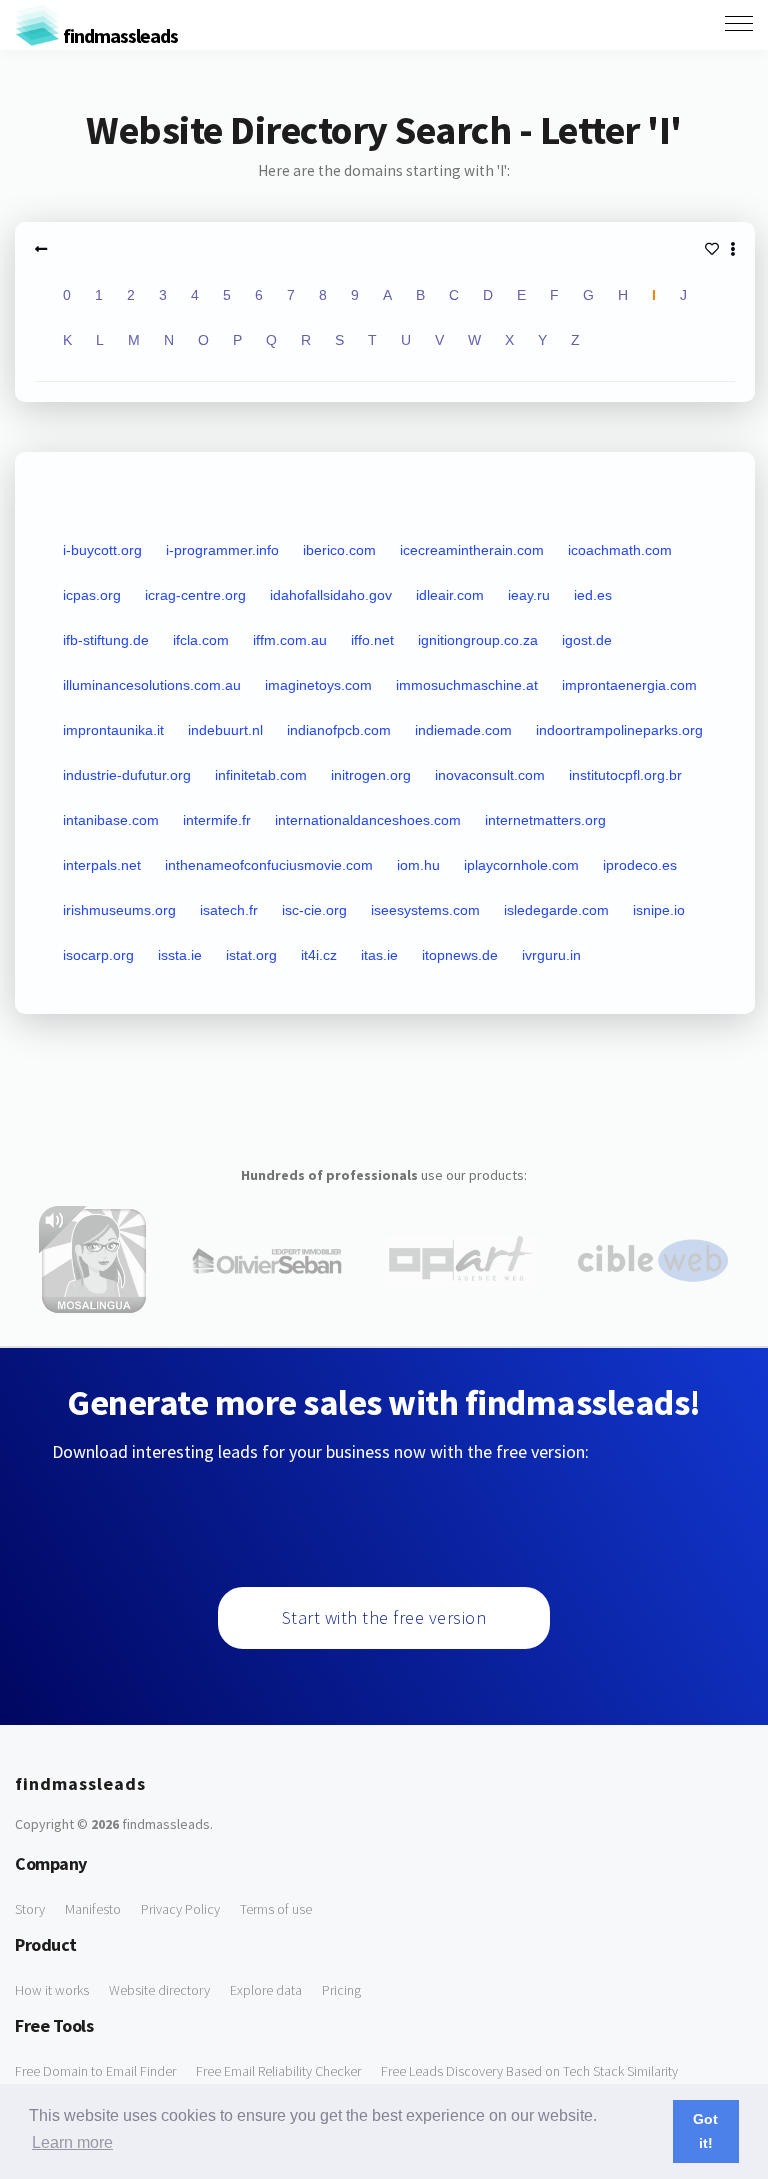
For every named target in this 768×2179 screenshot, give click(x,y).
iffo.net (372, 640)
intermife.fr (217, 820)
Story (30, 1909)
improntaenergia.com (629, 685)
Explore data (266, 1990)
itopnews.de (460, 955)
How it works (52, 1990)
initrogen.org (371, 775)
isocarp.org (98, 955)
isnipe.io (659, 910)
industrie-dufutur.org (127, 775)
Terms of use (276, 1909)
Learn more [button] (72, 2142)
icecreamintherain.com (472, 550)
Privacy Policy (180, 1909)
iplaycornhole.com (521, 865)
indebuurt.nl (225, 730)
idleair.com (450, 595)
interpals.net (102, 865)
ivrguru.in (551, 955)
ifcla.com (201, 640)
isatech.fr (229, 910)
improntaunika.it (113, 730)
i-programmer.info (222, 550)
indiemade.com (463, 730)
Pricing (341, 1990)
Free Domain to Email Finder (95, 2071)
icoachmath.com (620, 550)
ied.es (593, 595)
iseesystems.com (425, 910)
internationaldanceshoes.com (368, 820)
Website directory (159, 1990)
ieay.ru (529, 595)
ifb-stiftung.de (106, 640)
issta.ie (180, 955)
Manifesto (93, 1909)
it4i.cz (319, 955)
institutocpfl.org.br (625, 775)
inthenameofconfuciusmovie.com (269, 865)
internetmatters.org (545, 820)
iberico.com (339, 550)
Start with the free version (384, 1617)
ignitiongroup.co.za (478, 640)
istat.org (251, 955)
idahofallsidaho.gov (331, 595)
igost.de (587, 640)
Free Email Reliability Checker (278, 2071)
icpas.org (92, 595)
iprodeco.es (640, 865)
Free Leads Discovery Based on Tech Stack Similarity (529, 2071)
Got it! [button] (705, 2131)
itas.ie (379, 955)
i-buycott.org (102, 550)
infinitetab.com (261, 775)
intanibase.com (111, 820)
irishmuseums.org (119, 910)
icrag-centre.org (195, 595)
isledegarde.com (556, 910)
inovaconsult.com (490, 775)
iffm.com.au (290, 640)
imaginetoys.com (318, 685)
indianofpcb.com (339, 730)
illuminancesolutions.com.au (152, 685)
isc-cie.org (314, 910)
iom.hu (418, 865)
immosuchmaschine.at (467, 685)
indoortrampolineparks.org (619, 730)
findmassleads (119, 35)
